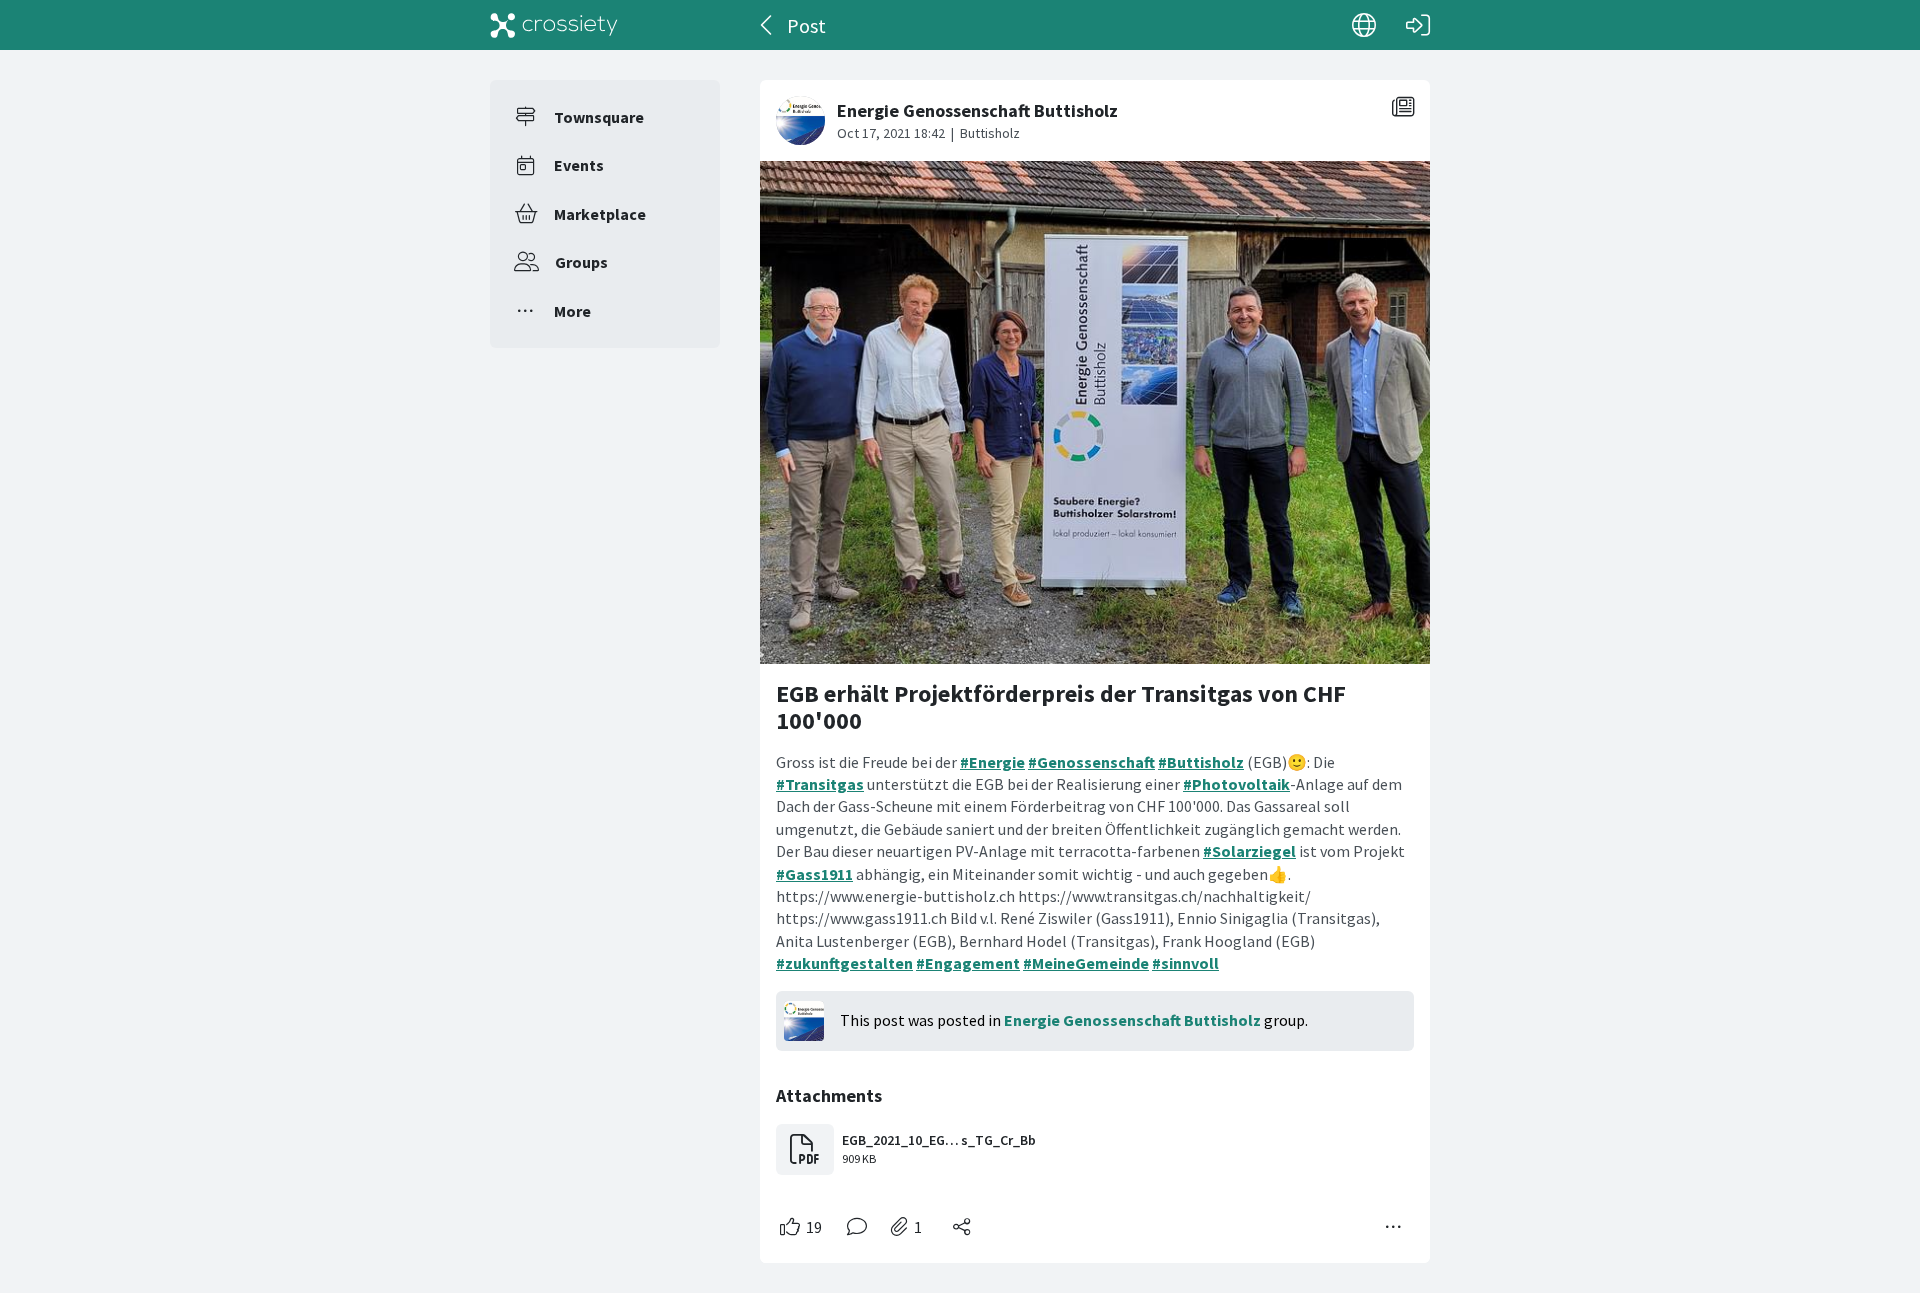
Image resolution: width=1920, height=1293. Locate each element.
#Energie (992, 762)
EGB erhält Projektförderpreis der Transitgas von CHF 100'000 (1061, 707)
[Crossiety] (554, 25)
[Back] (767, 25)
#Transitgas (820, 784)
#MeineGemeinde (1086, 963)
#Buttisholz (1201, 762)
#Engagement (968, 963)
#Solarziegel (1249, 851)
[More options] (1394, 1227)
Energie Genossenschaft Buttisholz (1132, 1020)
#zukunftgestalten (844, 963)
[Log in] (1418, 25)
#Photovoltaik (1236, 784)
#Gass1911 (814, 874)
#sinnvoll (1185, 963)
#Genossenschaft (1091, 762)
